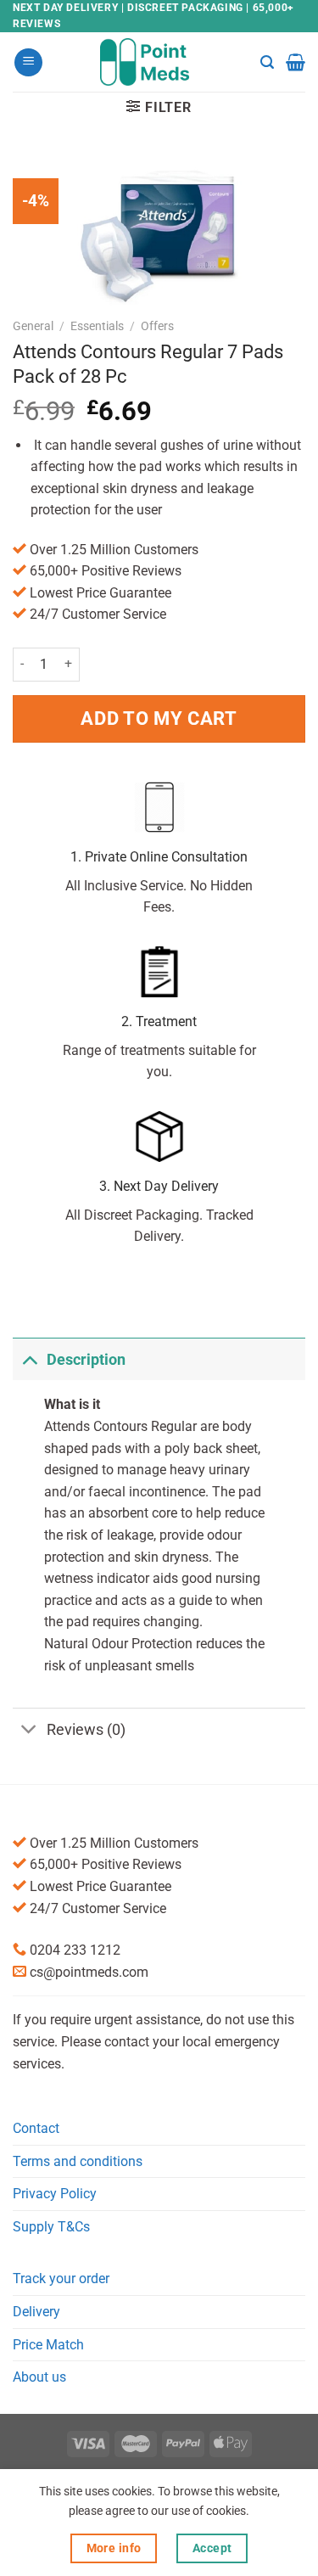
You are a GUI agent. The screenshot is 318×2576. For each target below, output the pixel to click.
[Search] (267, 62)
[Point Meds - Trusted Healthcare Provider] (159, 62)
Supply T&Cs (51, 2227)
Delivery (36, 2312)
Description (86, 1360)
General (33, 326)
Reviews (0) (86, 1730)
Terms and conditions (78, 2161)
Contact (36, 2128)
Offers (157, 326)
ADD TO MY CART (159, 718)
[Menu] (28, 62)
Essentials (97, 326)
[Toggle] (29, 1359)
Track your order (61, 2279)
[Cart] (296, 62)
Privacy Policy (55, 2194)
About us (39, 2377)
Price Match (48, 2345)
